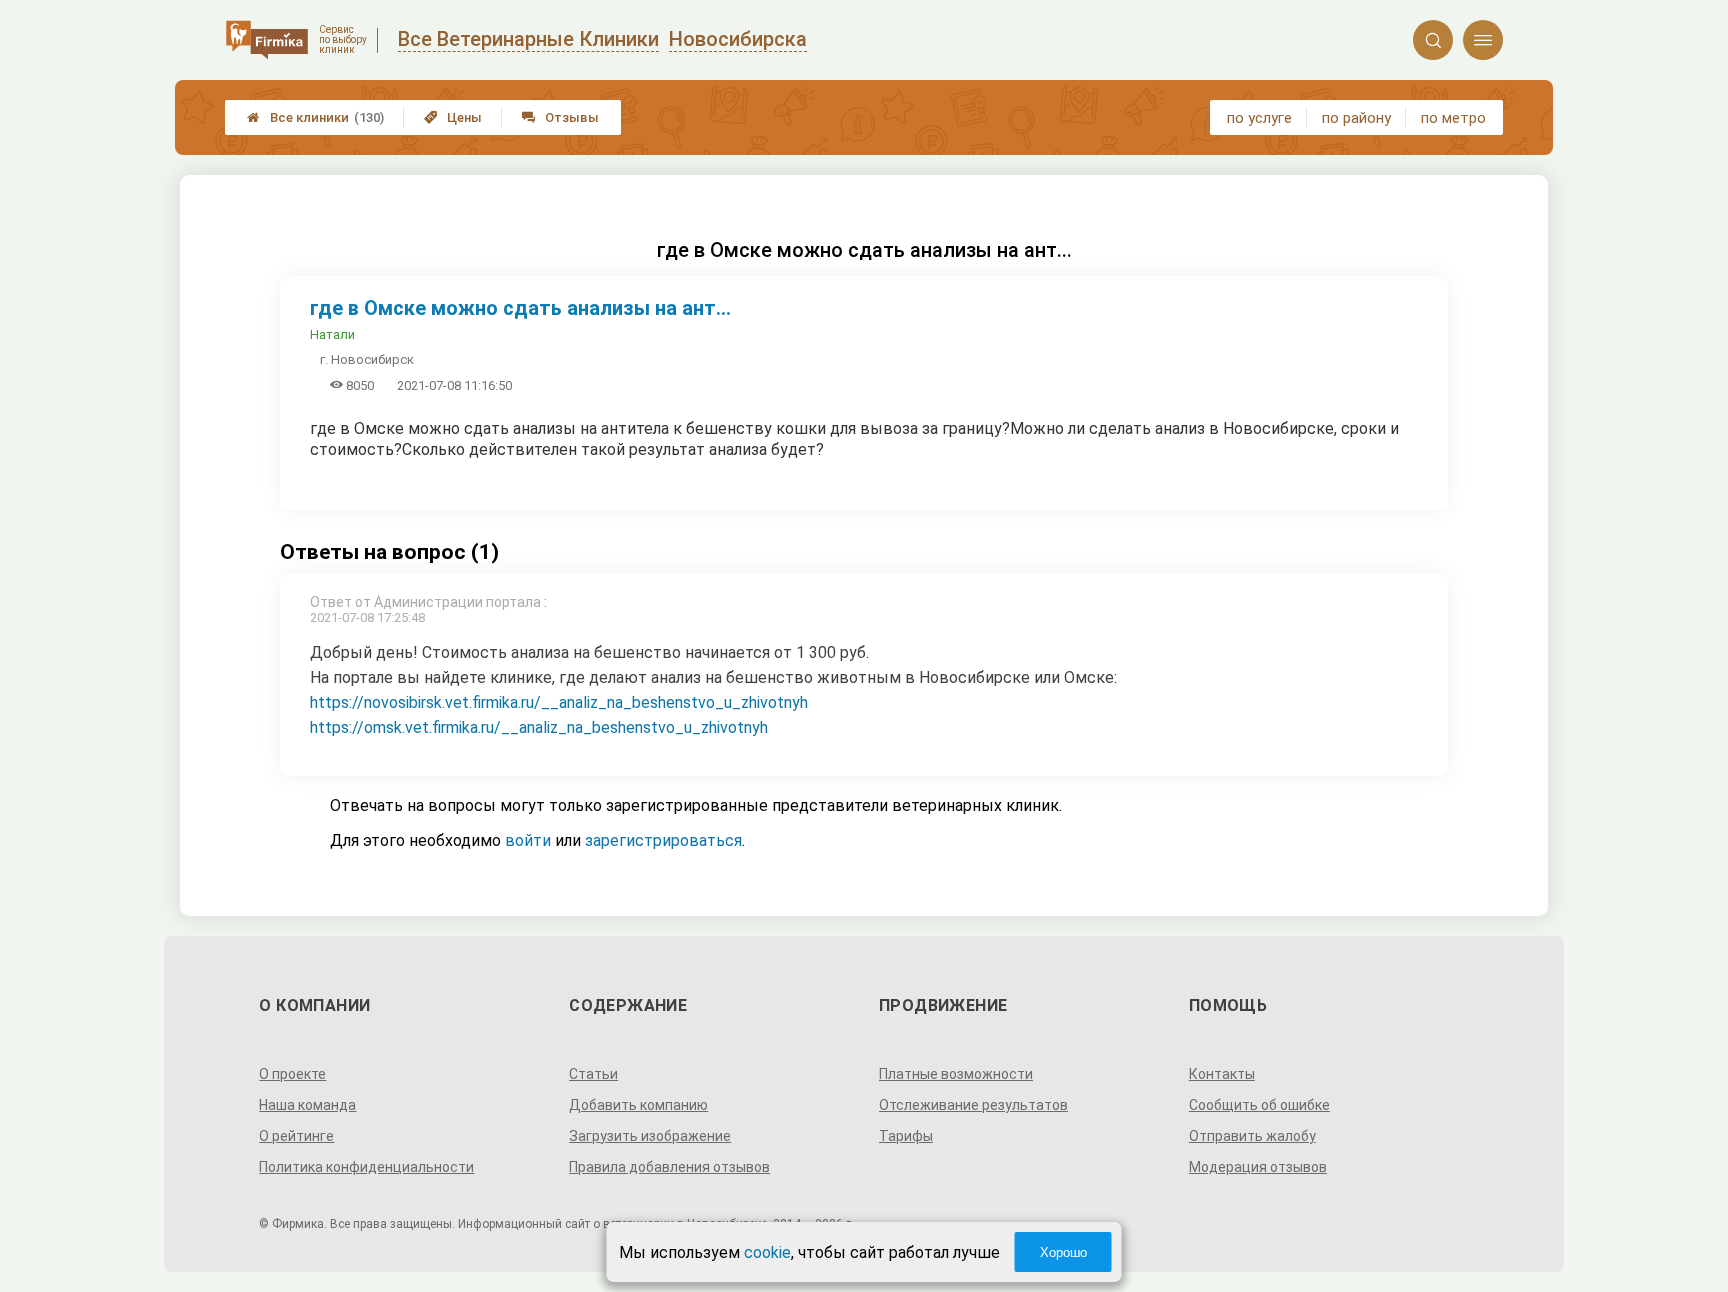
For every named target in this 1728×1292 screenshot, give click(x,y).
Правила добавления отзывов (669, 1167)
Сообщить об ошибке (1259, 1105)
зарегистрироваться (663, 840)
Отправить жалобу (1252, 1136)
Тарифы (906, 1136)
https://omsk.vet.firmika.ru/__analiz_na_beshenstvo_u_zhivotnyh (539, 727)
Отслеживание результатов (973, 1105)
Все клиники (315, 117)
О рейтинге (296, 1136)
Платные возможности (956, 1074)
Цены (453, 117)
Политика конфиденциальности (366, 1167)
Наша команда (307, 1105)
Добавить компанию (638, 1105)
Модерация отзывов (1258, 1167)
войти (528, 840)
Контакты (1222, 1074)
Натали (332, 334)
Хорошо (1063, 1252)
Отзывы (560, 117)
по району (1356, 118)
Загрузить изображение (650, 1136)
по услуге (1259, 118)
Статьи (593, 1074)
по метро (1453, 118)
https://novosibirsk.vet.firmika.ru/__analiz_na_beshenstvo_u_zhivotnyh (559, 702)
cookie (767, 1252)
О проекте (292, 1074)
